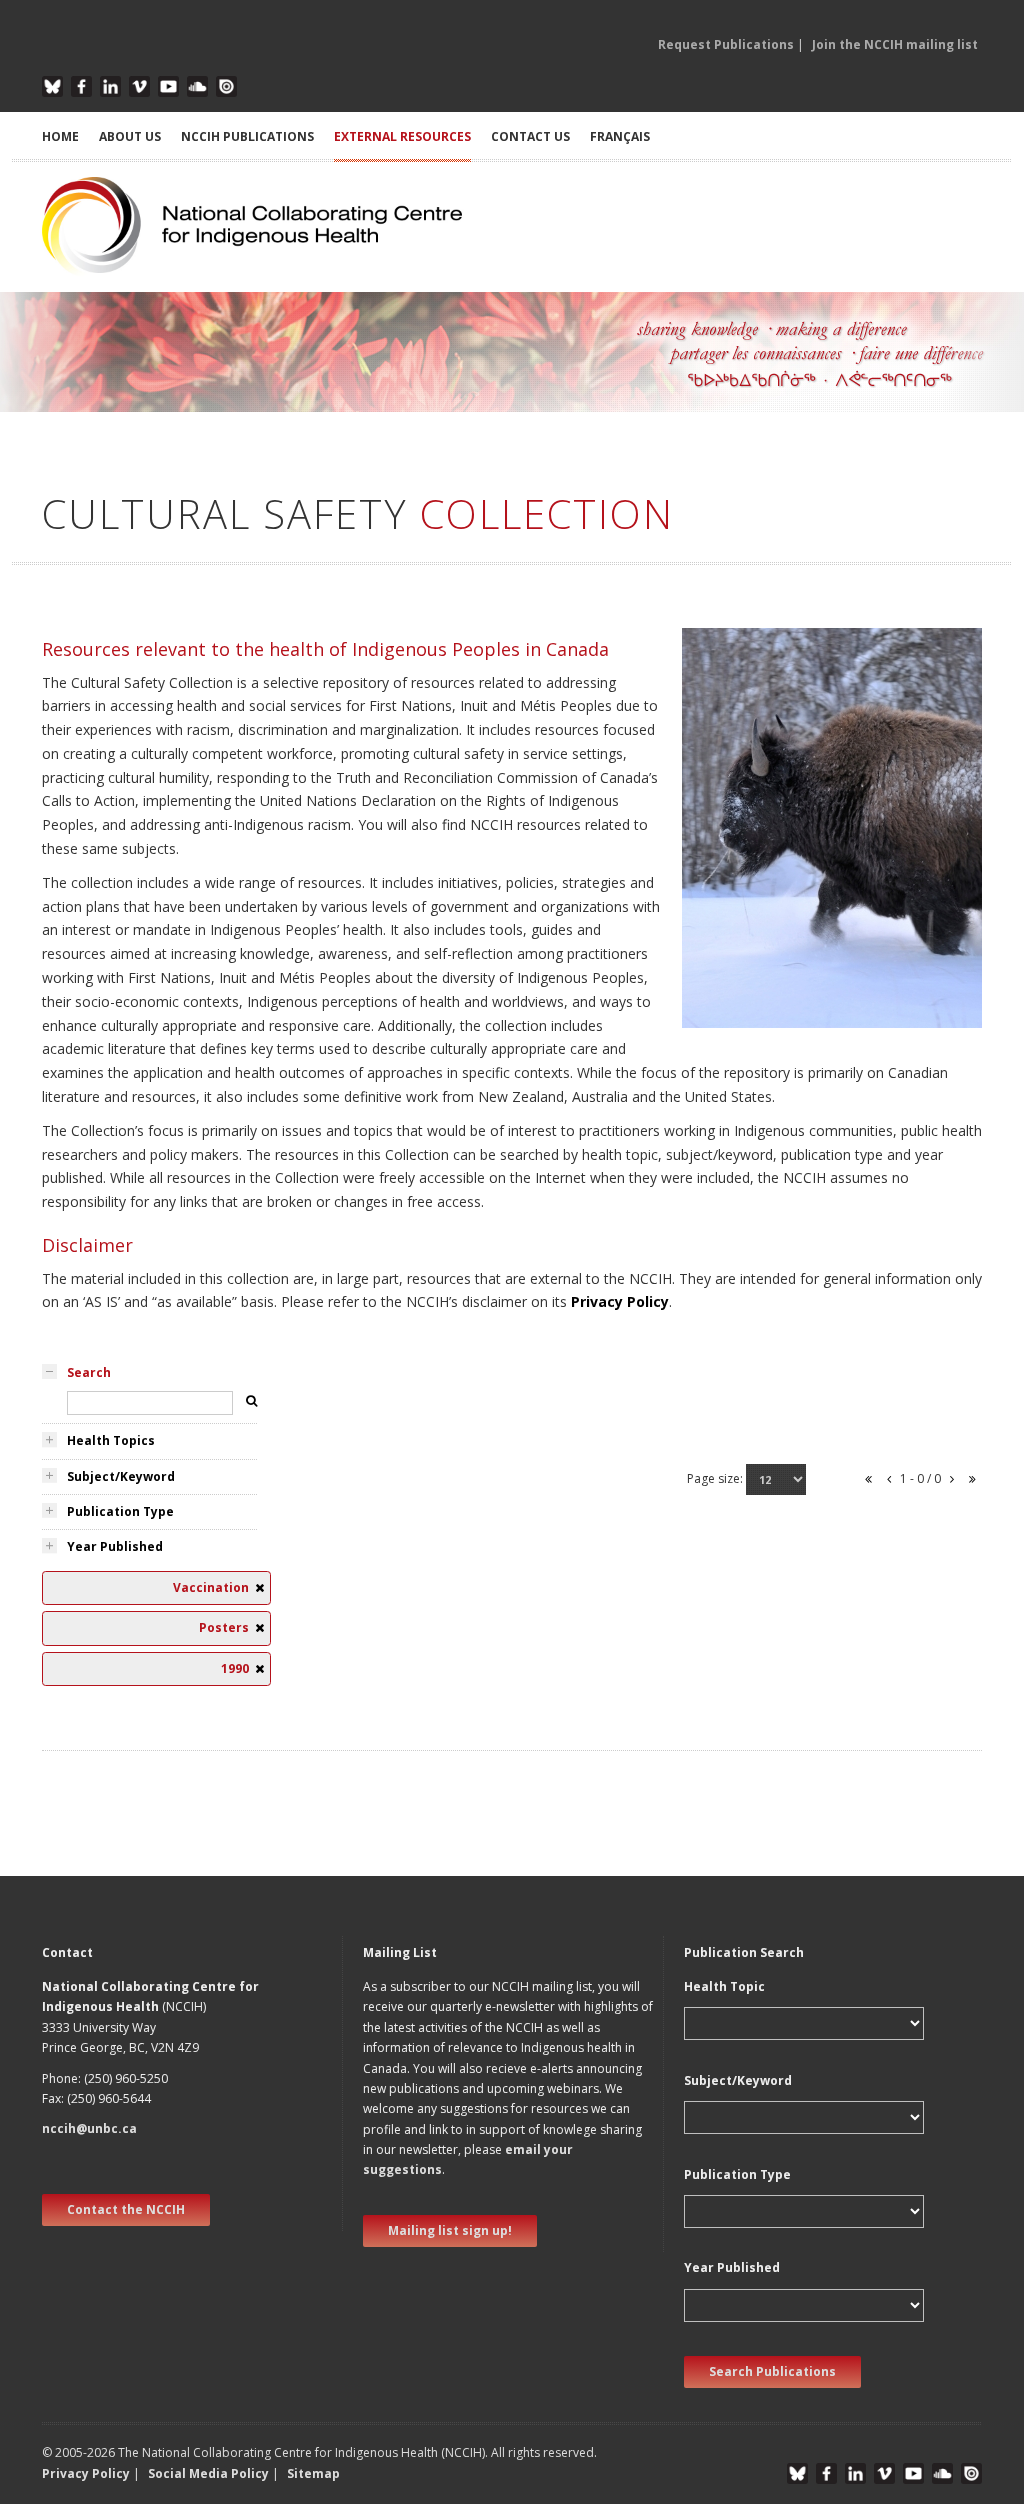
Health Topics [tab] (111, 1440)
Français (620, 136)
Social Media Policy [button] (208, 2473)
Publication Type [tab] (120, 1511)
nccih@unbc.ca (89, 2128)
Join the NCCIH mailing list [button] (895, 44)
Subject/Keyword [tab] (121, 1476)
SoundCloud (197, 86)
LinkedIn (110, 86)
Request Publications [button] (726, 44)
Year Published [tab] (115, 1546)
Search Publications (772, 2371)
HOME (60, 136)
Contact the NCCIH (126, 2209)
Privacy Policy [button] (86, 2473)
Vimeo (139, 86)
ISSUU (226, 86)
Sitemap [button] (313, 2473)
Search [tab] (89, 1372)
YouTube (168, 86)
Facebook (81, 86)
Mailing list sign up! (450, 2230)
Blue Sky (52, 86)
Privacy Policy (620, 1301)
